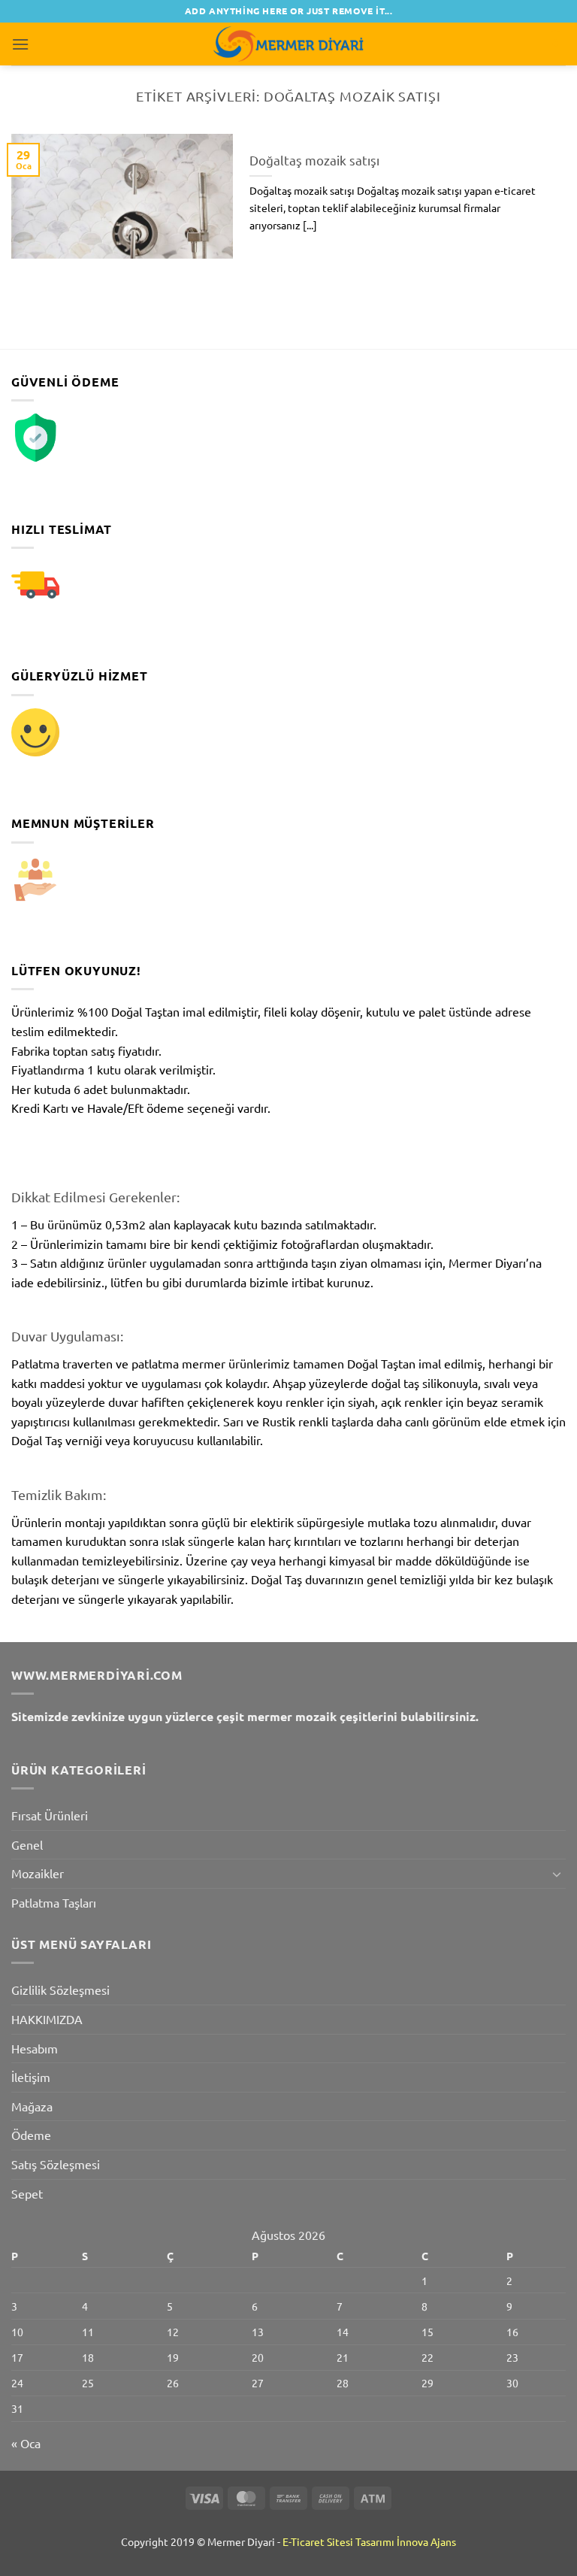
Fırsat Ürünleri (50, 1815)
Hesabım (35, 2048)
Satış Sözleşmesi (56, 2164)
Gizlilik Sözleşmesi (60, 1990)
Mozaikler (38, 1873)
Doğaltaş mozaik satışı (314, 160)
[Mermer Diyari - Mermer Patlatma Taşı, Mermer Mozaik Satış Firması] (288, 44)
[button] (20, 44)
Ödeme (31, 2135)
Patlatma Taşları (54, 1902)
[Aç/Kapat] (557, 1874)
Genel (27, 1844)
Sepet (27, 2193)
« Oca (26, 2443)
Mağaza (32, 2106)
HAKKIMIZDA (47, 2019)
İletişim (31, 2077)
